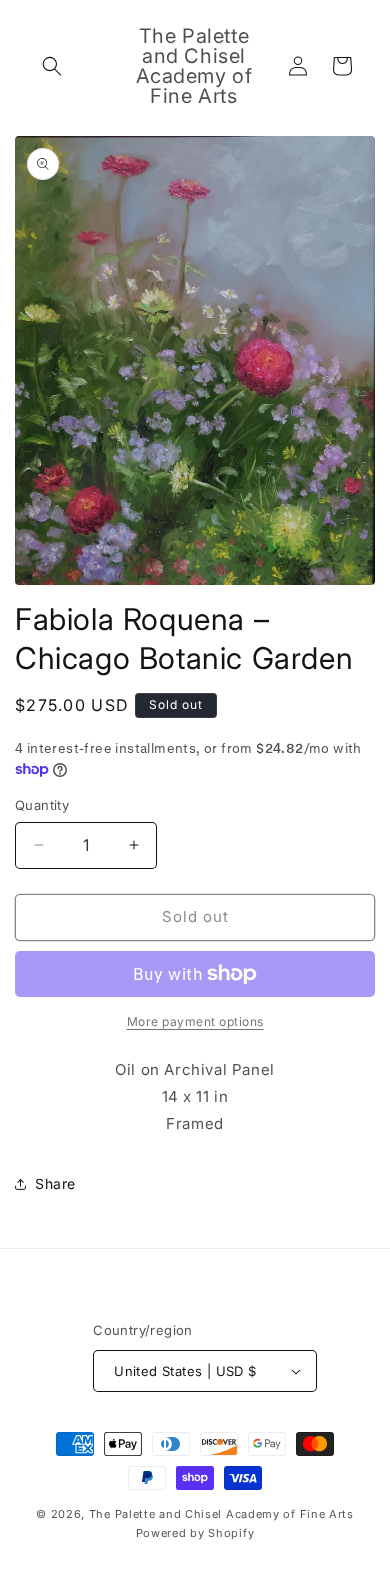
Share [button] (55, 1183)
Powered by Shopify (195, 1533)
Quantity (42, 805)
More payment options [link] (195, 1021)
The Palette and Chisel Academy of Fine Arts (221, 1514)
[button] (52, 66)
